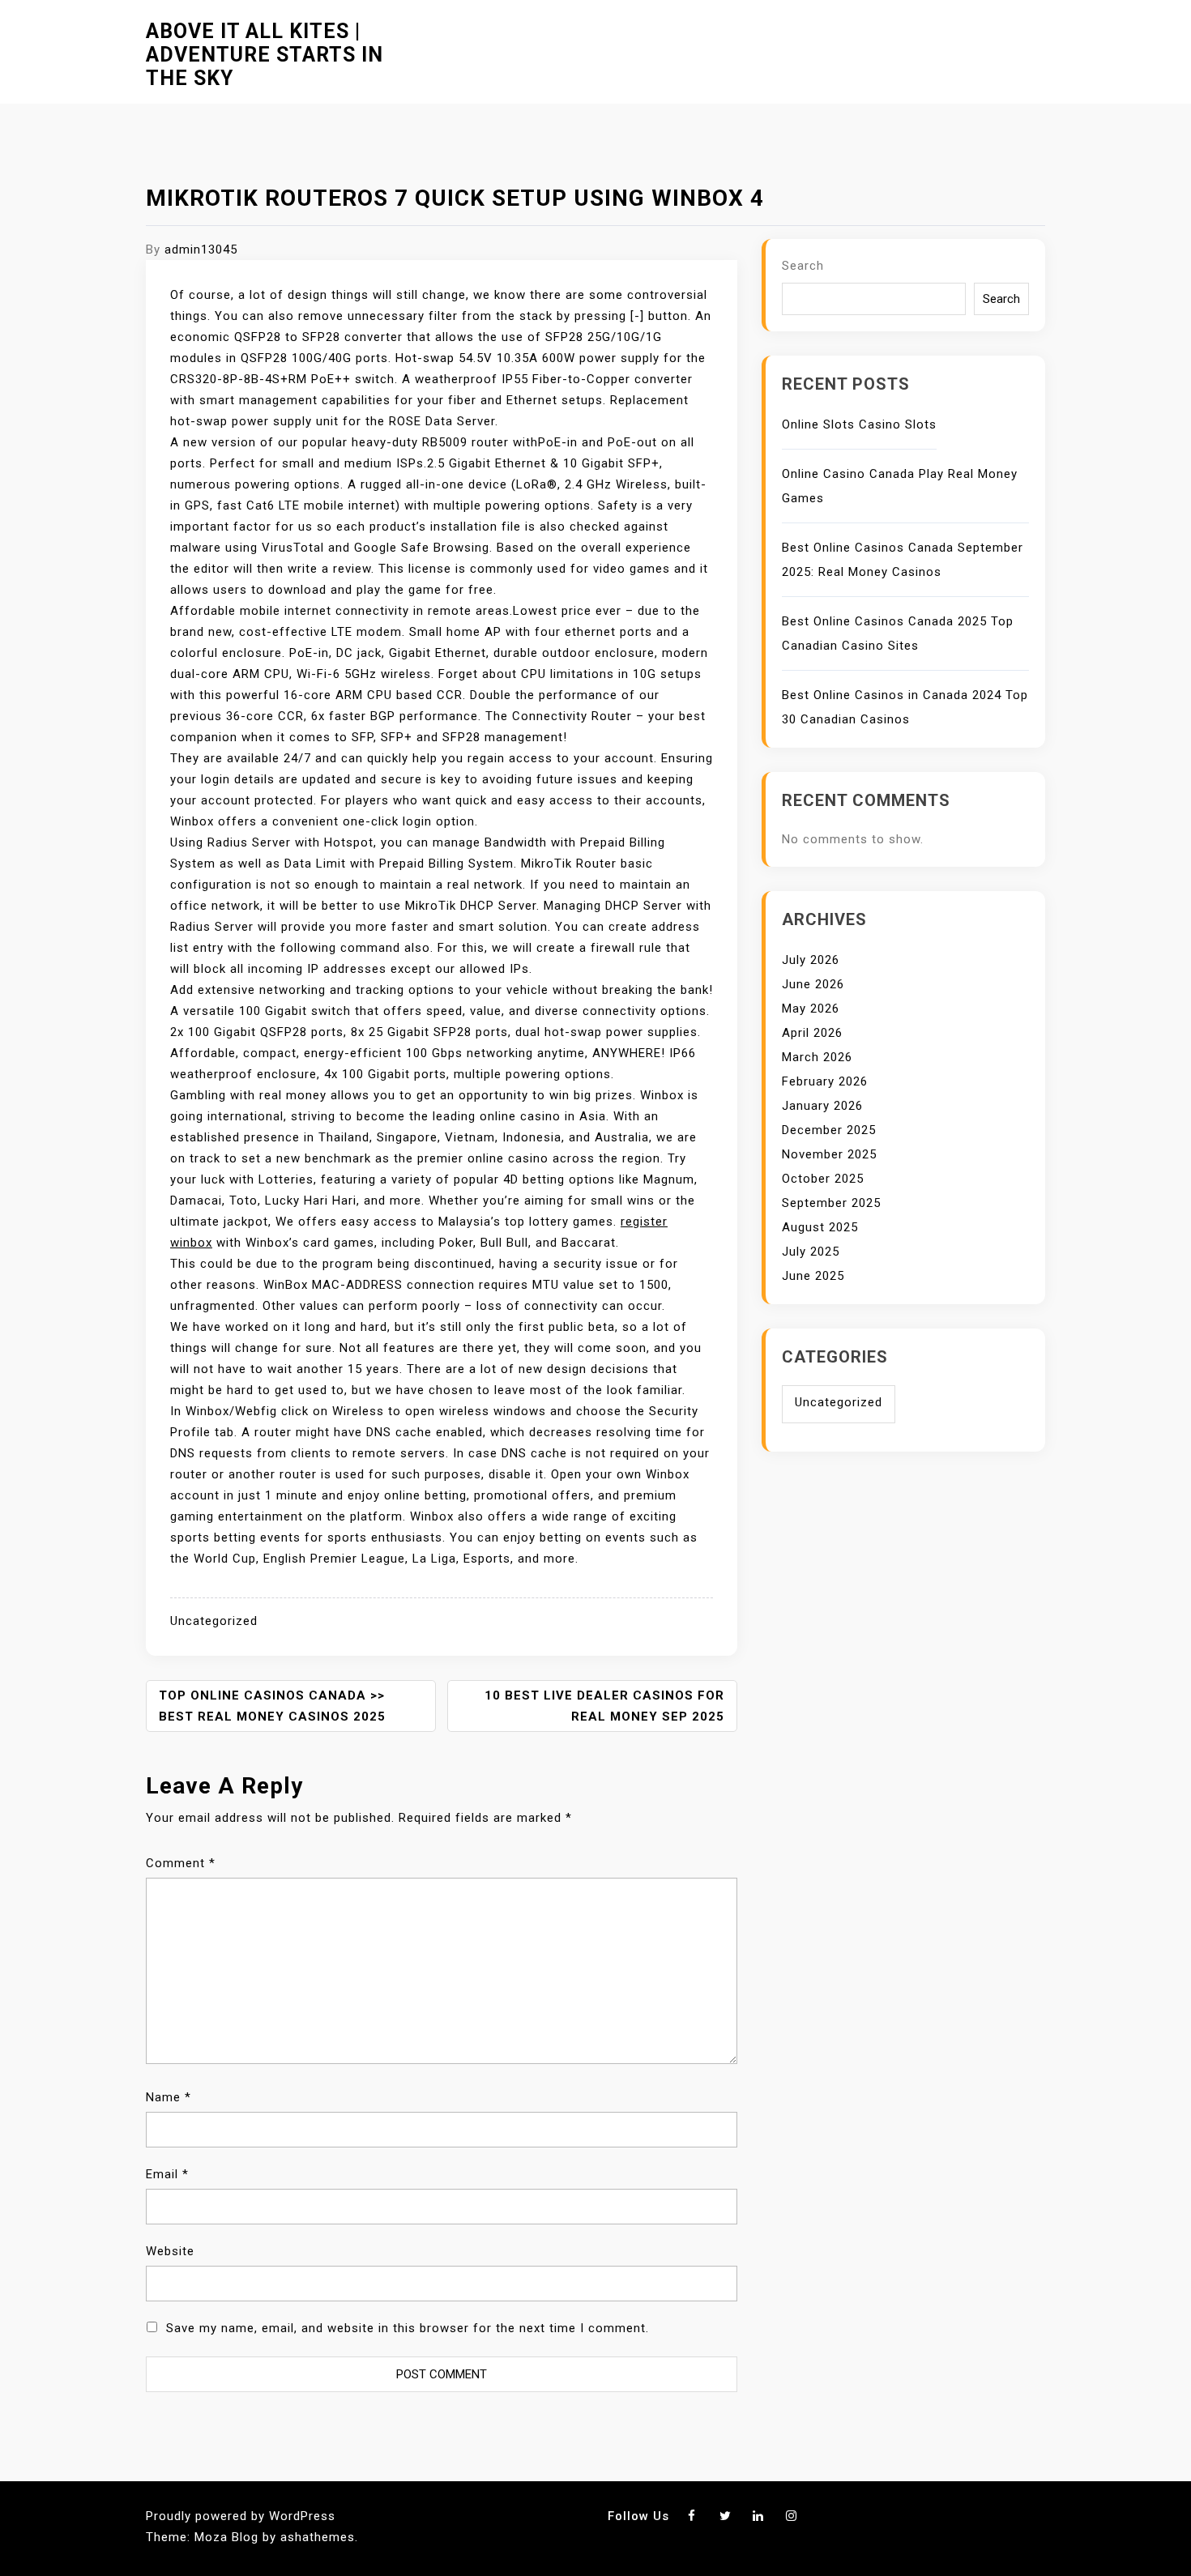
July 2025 (811, 1252)
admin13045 (201, 249)
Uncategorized (214, 1621)
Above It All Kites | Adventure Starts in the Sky (265, 55)
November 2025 (829, 1154)
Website (170, 2251)
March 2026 (817, 1057)
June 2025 (813, 1276)
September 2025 (831, 1203)
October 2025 (823, 1179)
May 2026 (811, 1009)
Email (167, 2174)
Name (169, 2097)
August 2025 (820, 1227)
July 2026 (811, 960)
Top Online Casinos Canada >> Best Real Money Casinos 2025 (272, 1706)
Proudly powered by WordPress (241, 2516)
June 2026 (813, 984)
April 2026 (812, 1033)
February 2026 (825, 1081)
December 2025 (829, 1130)
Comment (181, 1863)
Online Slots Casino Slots (859, 424)
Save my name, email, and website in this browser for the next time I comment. (408, 2328)
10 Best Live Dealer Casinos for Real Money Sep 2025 (604, 1706)
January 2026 (822, 1106)
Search (803, 266)
